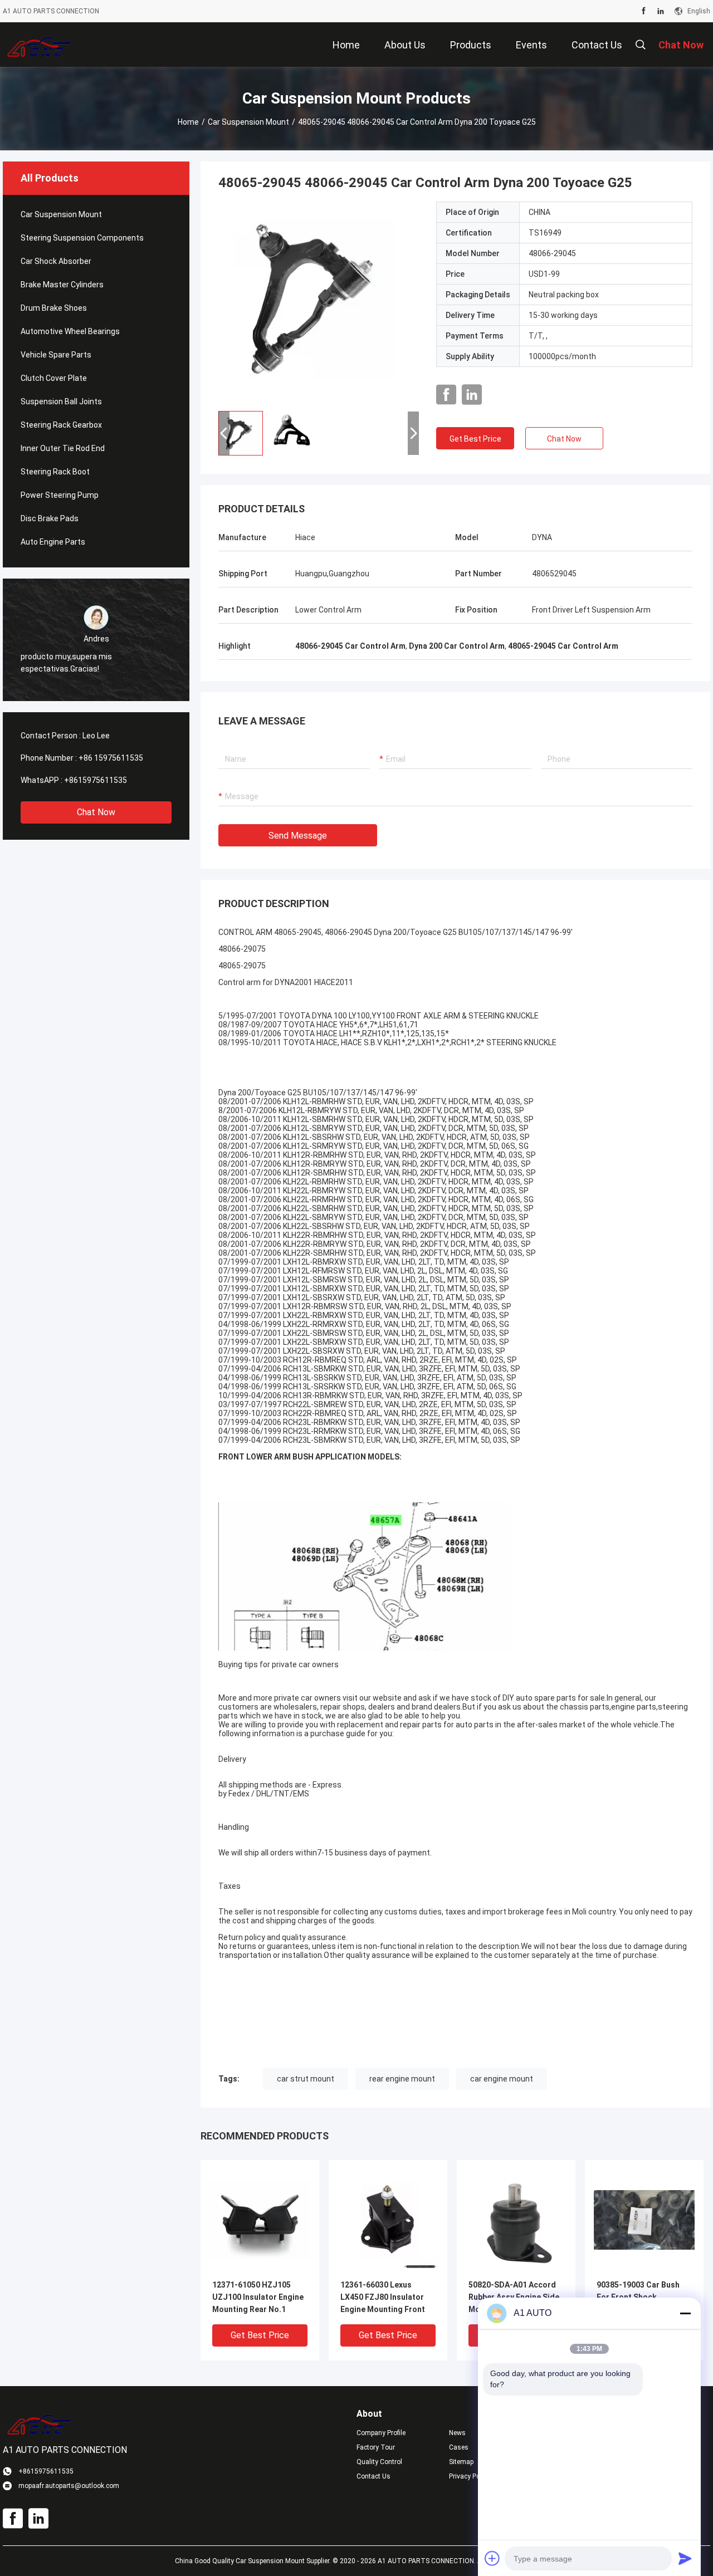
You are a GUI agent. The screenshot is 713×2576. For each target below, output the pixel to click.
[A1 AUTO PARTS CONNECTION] (39, 45)
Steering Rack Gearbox (61, 425)
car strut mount (306, 2079)
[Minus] (685, 2313)
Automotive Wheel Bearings (70, 331)
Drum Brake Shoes (54, 308)
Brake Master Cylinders (62, 285)
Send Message (298, 836)
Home (188, 122)
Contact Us (373, 2476)
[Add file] (492, 2558)
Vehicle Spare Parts (56, 355)
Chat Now (96, 812)
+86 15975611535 (111, 758)
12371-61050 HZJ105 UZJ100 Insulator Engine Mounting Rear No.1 (258, 2297)
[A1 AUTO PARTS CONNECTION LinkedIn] (661, 11)
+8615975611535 (96, 780)
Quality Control (379, 2462)
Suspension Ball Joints (61, 401)
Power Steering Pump (60, 495)
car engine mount (502, 2079)
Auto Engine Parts (53, 542)
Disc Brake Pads (50, 518)
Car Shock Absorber (56, 261)
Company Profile (381, 2433)
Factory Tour (376, 2447)
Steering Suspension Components (82, 238)
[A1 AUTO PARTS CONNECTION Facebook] (644, 11)
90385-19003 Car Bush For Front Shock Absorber (638, 2297)
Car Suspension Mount (248, 122)
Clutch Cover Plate (54, 378)
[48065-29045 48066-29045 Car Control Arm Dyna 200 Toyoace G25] (319, 302)
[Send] (685, 2558)
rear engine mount (402, 2079)
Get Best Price (475, 439)
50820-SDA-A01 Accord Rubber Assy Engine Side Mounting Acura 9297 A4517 (514, 2298)
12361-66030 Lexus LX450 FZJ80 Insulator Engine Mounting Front (383, 2297)
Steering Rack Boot (55, 472)
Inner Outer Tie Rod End (63, 448)
